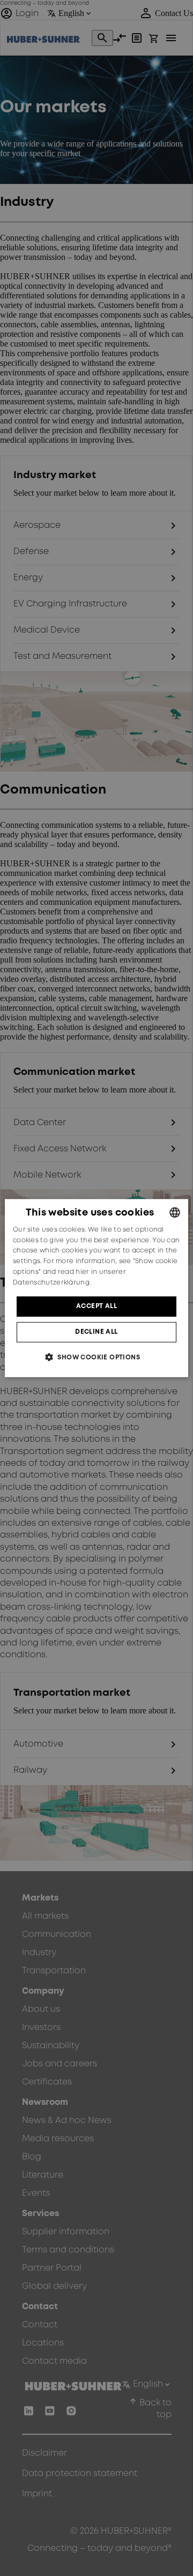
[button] (96, 1357)
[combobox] (175, 1212)
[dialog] (96, 1288)
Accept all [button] (96, 1306)
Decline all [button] (96, 1332)
